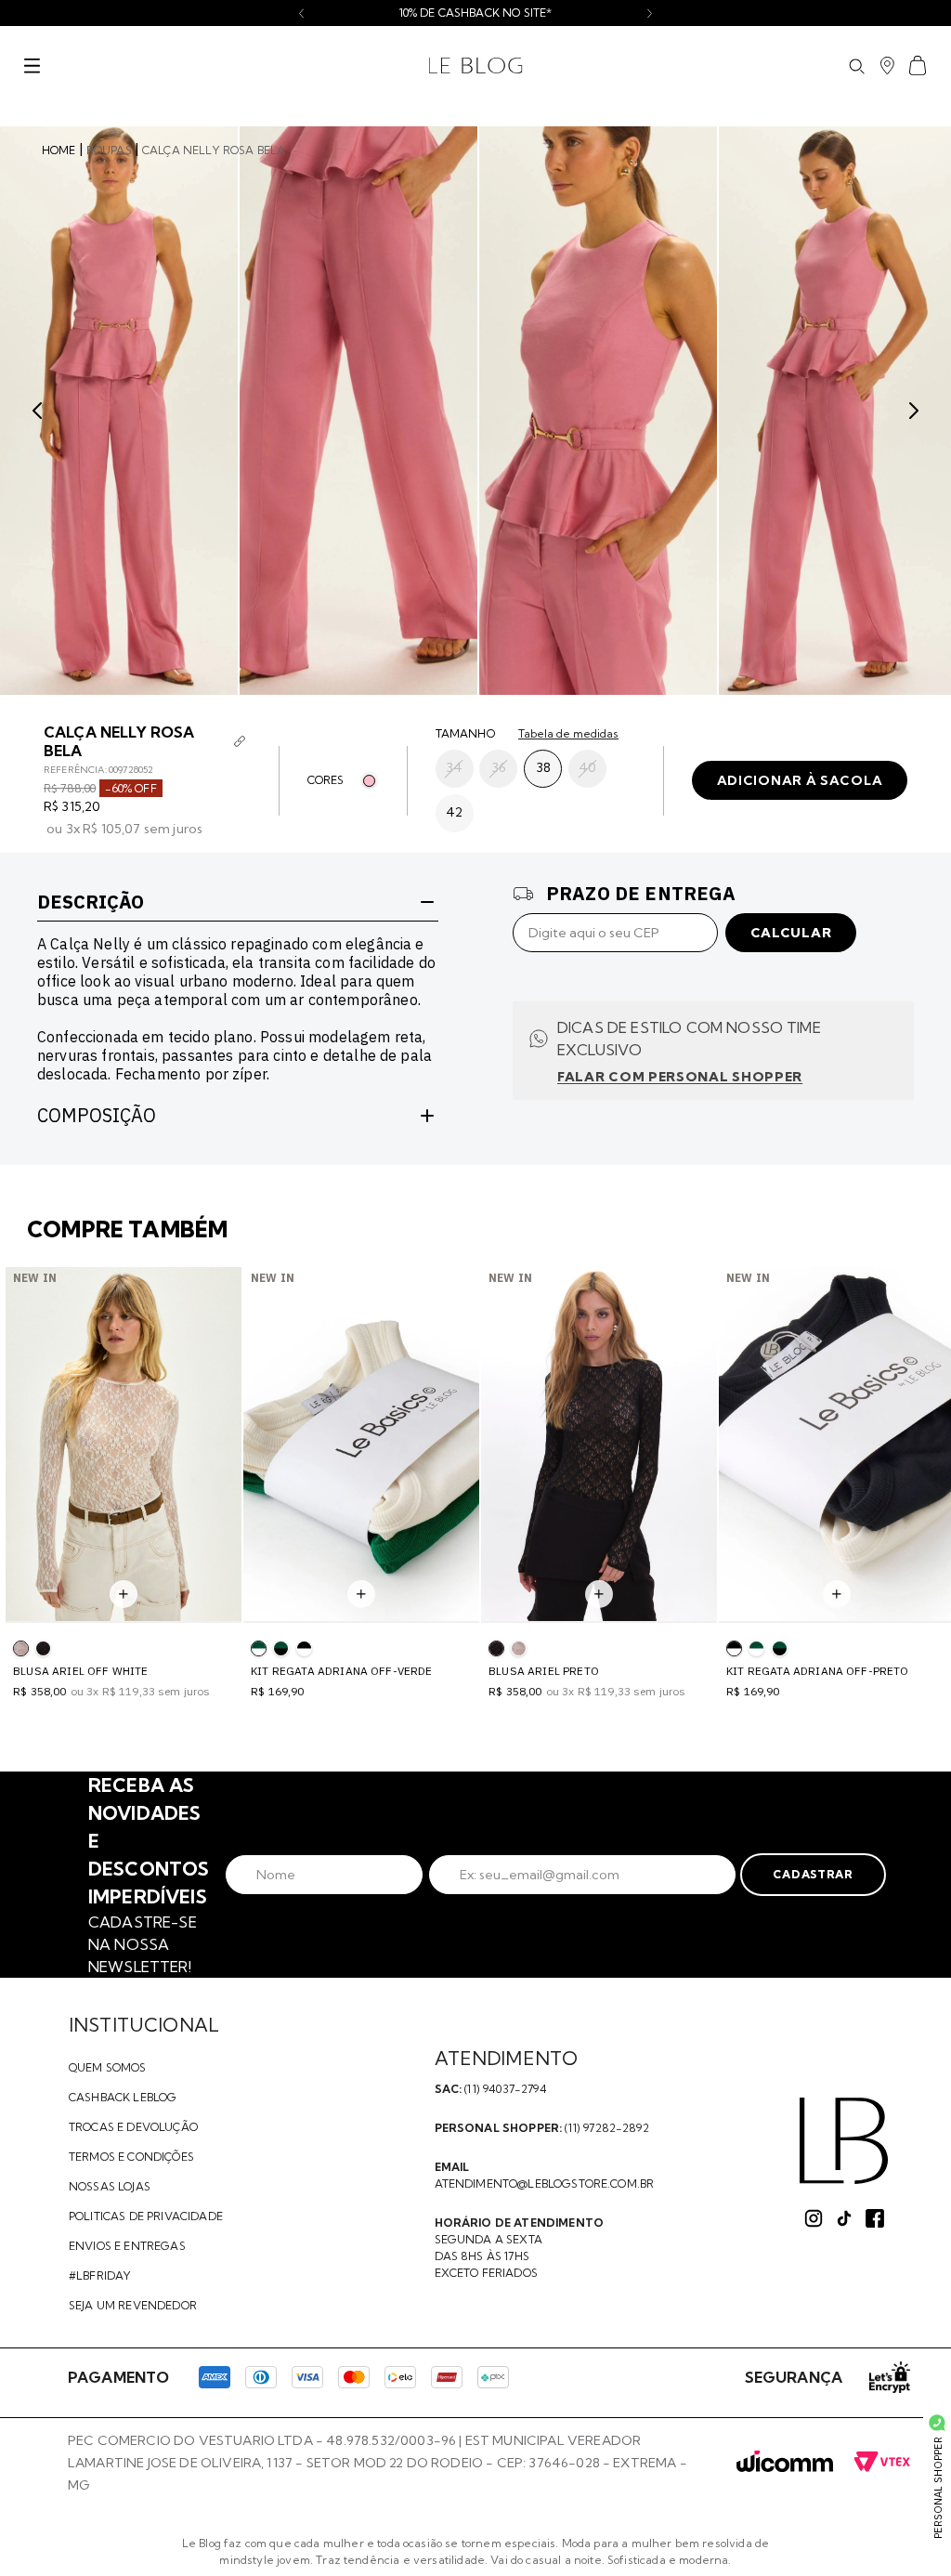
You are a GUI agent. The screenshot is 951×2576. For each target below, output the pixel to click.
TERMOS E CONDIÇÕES (131, 2157)
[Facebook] (875, 2218)
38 (543, 767)
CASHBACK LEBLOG (123, 2097)
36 (499, 767)
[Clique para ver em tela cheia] (119, 411)
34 (454, 767)
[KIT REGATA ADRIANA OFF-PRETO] (304, 1648)
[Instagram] (814, 2218)
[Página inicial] (476, 66)
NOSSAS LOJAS (110, 2186)
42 (454, 812)
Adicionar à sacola (800, 780)
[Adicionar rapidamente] (124, 1594)
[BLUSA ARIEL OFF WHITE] (519, 1648)
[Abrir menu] (32, 66)
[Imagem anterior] (37, 411)
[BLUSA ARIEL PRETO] (43, 1648)
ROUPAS (109, 150)
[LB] (844, 2141)
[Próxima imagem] (914, 411)
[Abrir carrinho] (918, 65)
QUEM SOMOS (108, 2067)
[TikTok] (844, 2218)
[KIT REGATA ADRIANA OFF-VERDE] (756, 1648)
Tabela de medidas (568, 734)
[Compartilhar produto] (240, 741)
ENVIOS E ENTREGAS (127, 2246)
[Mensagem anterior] (301, 13)
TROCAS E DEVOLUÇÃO (133, 2127)
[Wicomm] (785, 2463)
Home (59, 150)
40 (587, 767)
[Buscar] (856, 66)
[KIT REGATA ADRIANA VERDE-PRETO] (281, 1648)
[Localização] (887, 66)
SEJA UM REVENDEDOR (133, 2305)
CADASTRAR (813, 1874)
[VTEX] (882, 2463)
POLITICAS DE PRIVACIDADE (146, 2216)
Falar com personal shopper (680, 1077)
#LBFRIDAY (100, 2275)
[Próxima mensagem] (650, 13)
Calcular (791, 933)
